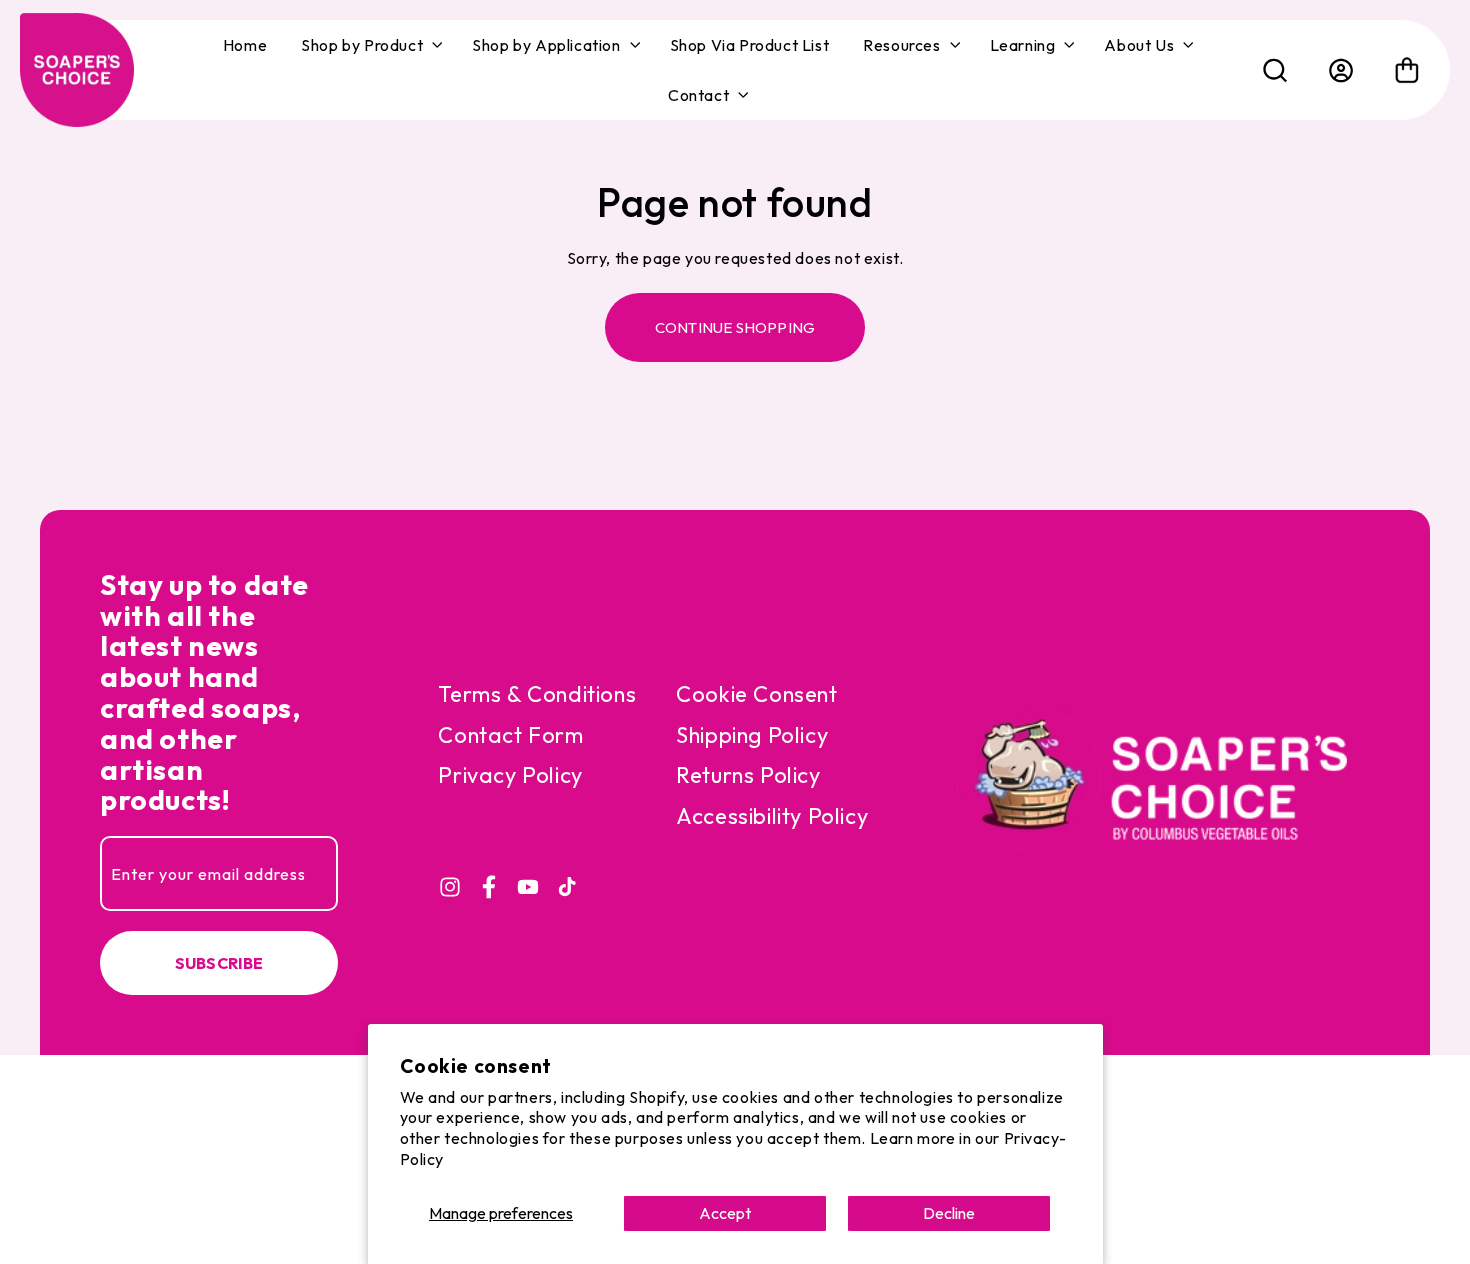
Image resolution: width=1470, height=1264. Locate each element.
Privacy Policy (510, 775)
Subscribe (219, 963)
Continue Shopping (735, 327)
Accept (725, 1213)
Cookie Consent (756, 694)
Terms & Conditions (537, 694)
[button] (369, 45)
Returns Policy (748, 775)
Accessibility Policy (772, 816)
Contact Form (510, 735)
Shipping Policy (752, 735)
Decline (949, 1213)
